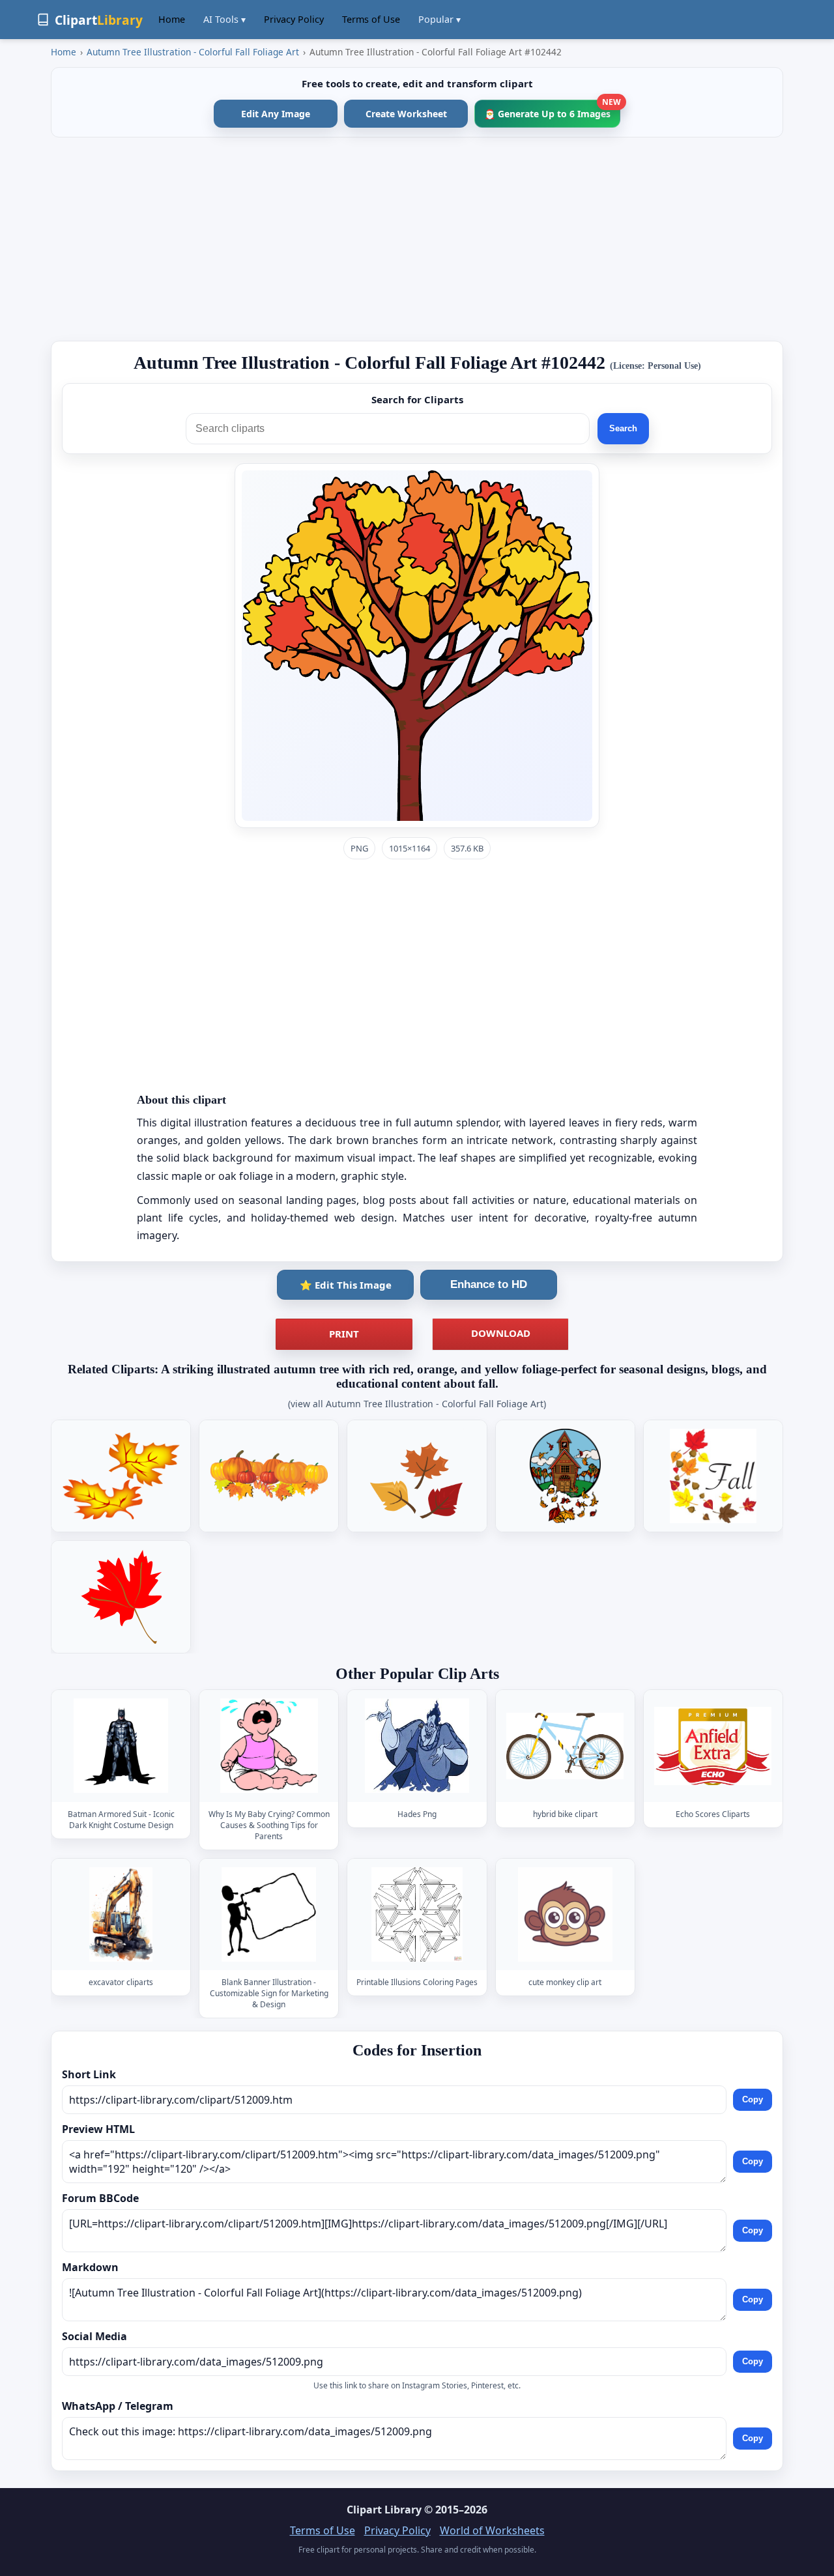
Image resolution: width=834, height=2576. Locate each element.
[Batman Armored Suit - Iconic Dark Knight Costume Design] (121, 1746)
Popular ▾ (439, 19)
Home (172, 19)
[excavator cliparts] (121, 1914)
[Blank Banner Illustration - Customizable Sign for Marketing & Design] (269, 1914)
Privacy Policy (294, 19)
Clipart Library (384, 2510)
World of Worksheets (492, 2530)
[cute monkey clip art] (565, 1914)
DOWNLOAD (501, 1333)
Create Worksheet (406, 114)
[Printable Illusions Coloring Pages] (417, 1914)
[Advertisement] (417, 239)
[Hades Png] (417, 1746)
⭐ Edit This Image (346, 1285)
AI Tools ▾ (224, 19)
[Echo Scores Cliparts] (713, 1746)
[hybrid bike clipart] (565, 1746)
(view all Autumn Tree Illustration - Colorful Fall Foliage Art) (417, 1404)
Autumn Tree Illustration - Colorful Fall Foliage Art (193, 52)
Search (623, 428)
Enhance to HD (489, 1284)
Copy (753, 2099)
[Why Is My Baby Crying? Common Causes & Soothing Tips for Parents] (269, 1746)
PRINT (344, 1334)
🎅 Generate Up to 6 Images (552, 110)
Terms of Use (371, 19)
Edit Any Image (276, 114)
